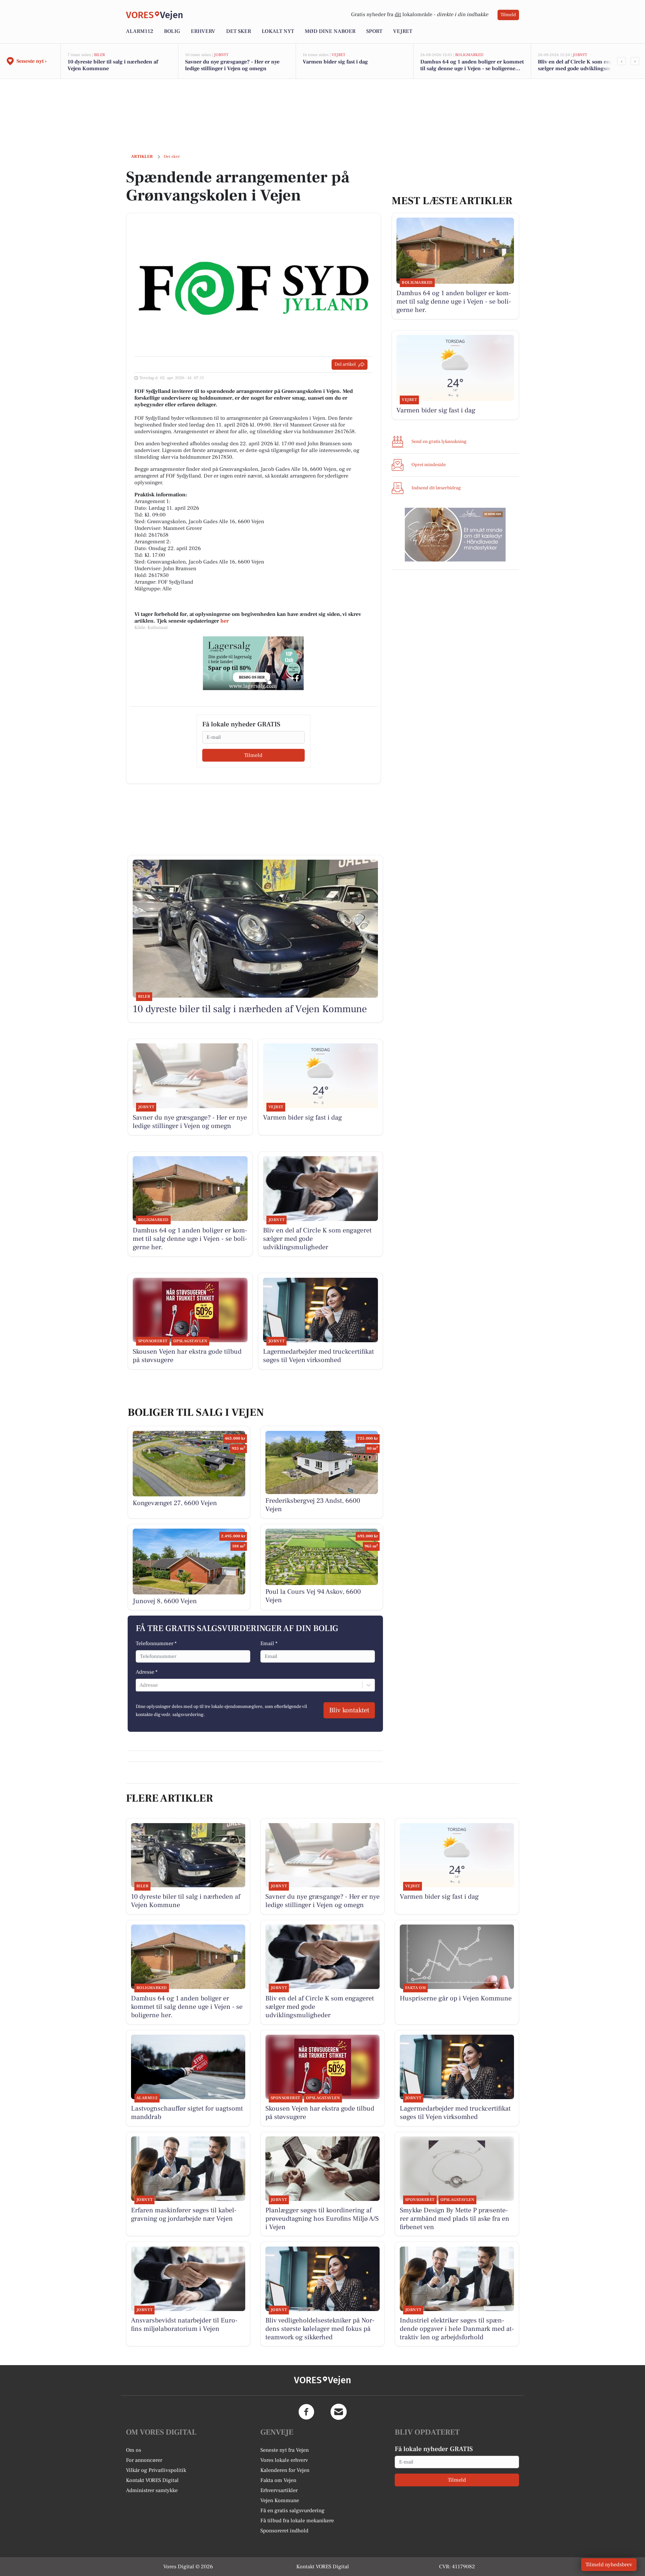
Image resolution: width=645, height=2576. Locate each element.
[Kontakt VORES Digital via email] (339, 2412)
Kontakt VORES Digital (152, 2480)
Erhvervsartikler (279, 2490)
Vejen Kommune (280, 2500)
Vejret (403, 31)
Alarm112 (140, 31)
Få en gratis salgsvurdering (292, 2511)
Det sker (239, 31)
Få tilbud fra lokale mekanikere (297, 2521)
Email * (269, 1643)
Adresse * (147, 1672)
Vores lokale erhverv (284, 2460)
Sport (374, 31)
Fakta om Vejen (278, 2480)
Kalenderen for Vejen (285, 2470)
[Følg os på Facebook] (306, 2412)
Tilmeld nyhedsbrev (609, 2565)
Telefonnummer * (156, 1643)
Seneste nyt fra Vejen (285, 2450)
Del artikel (345, 364)
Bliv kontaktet (349, 1710)
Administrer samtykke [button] (152, 2490)
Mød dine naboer (330, 31)
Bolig (172, 31)
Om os (134, 2450)
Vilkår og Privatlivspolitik (156, 2470)
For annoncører (144, 2460)
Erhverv (203, 31)
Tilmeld (508, 15)
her (225, 621)
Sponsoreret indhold (284, 2531)
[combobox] (140, 1685)
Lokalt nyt (278, 31)
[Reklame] (253, 663)
